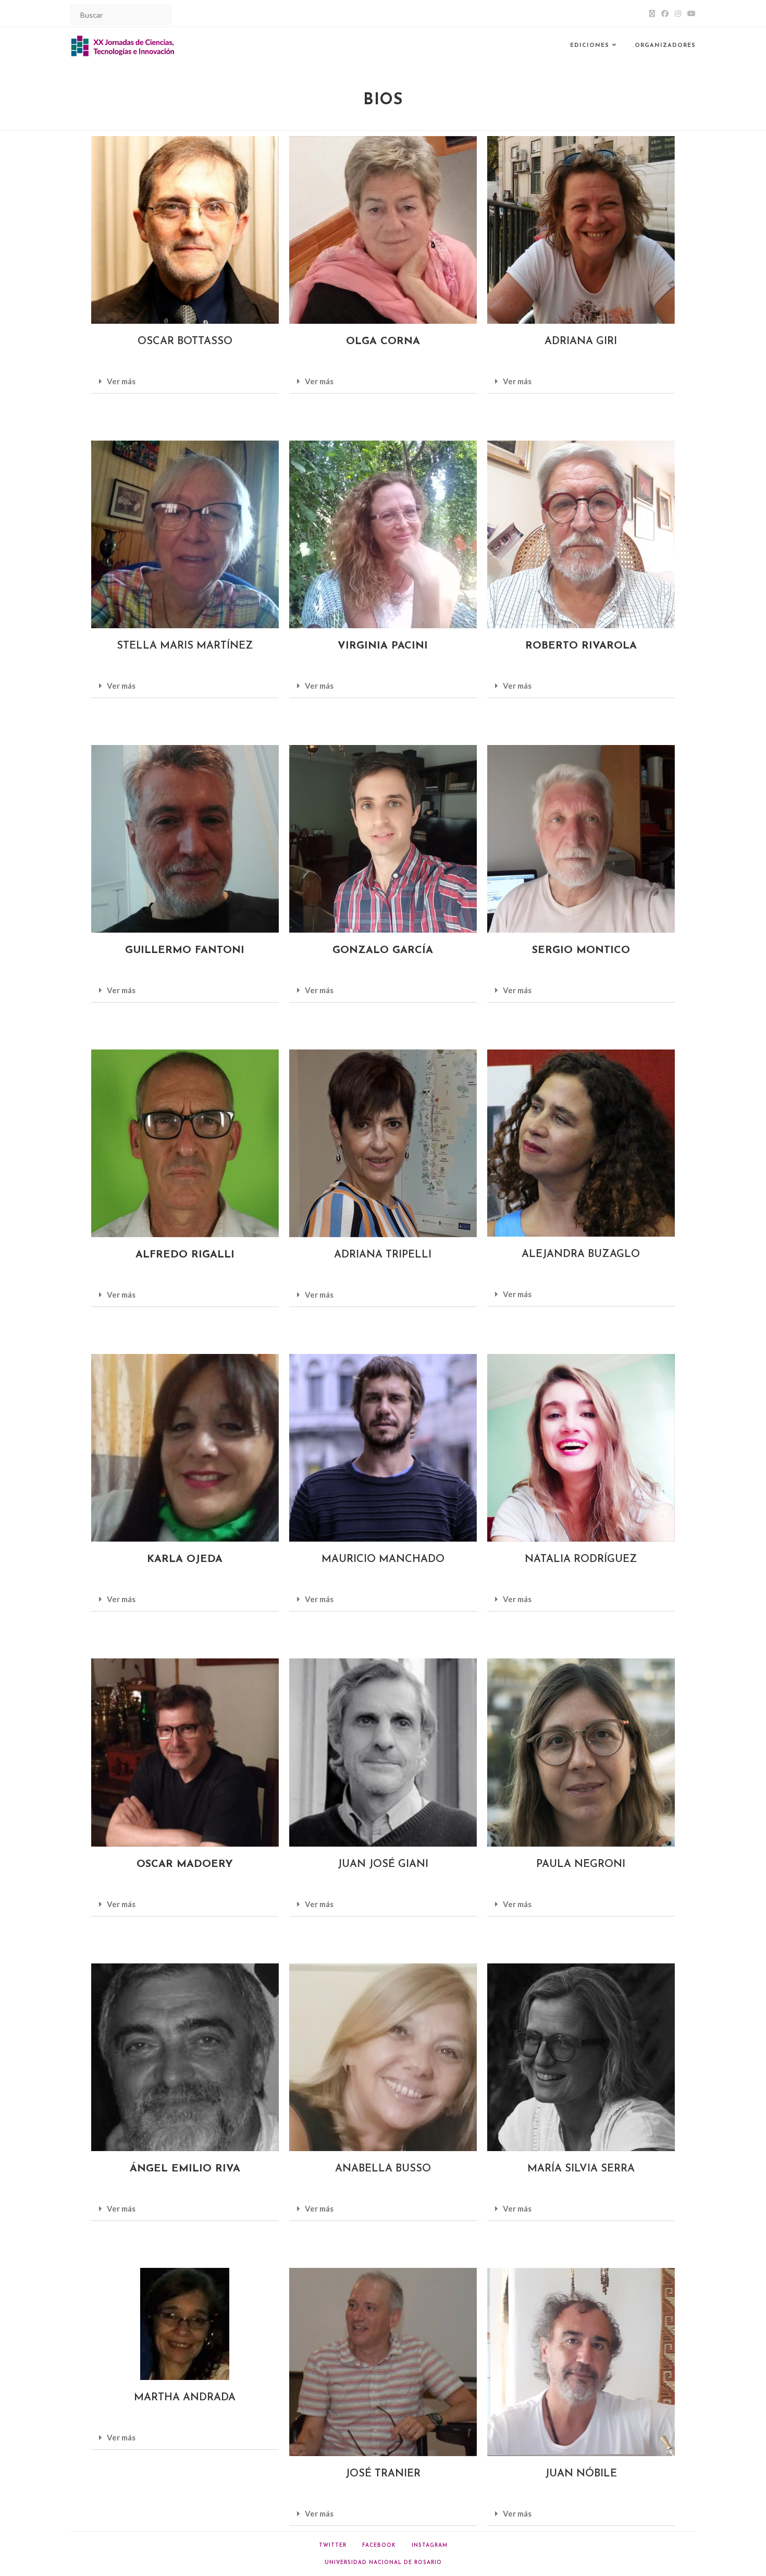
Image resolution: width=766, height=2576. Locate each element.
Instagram (430, 2546)
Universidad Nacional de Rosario (383, 2563)
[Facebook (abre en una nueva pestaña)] (665, 14)
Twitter (333, 2546)
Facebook (379, 2546)
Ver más (121, 381)
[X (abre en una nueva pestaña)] (652, 14)
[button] (185, 382)
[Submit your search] (161, 13)
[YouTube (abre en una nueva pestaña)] (690, 14)
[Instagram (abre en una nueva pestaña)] (678, 14)
